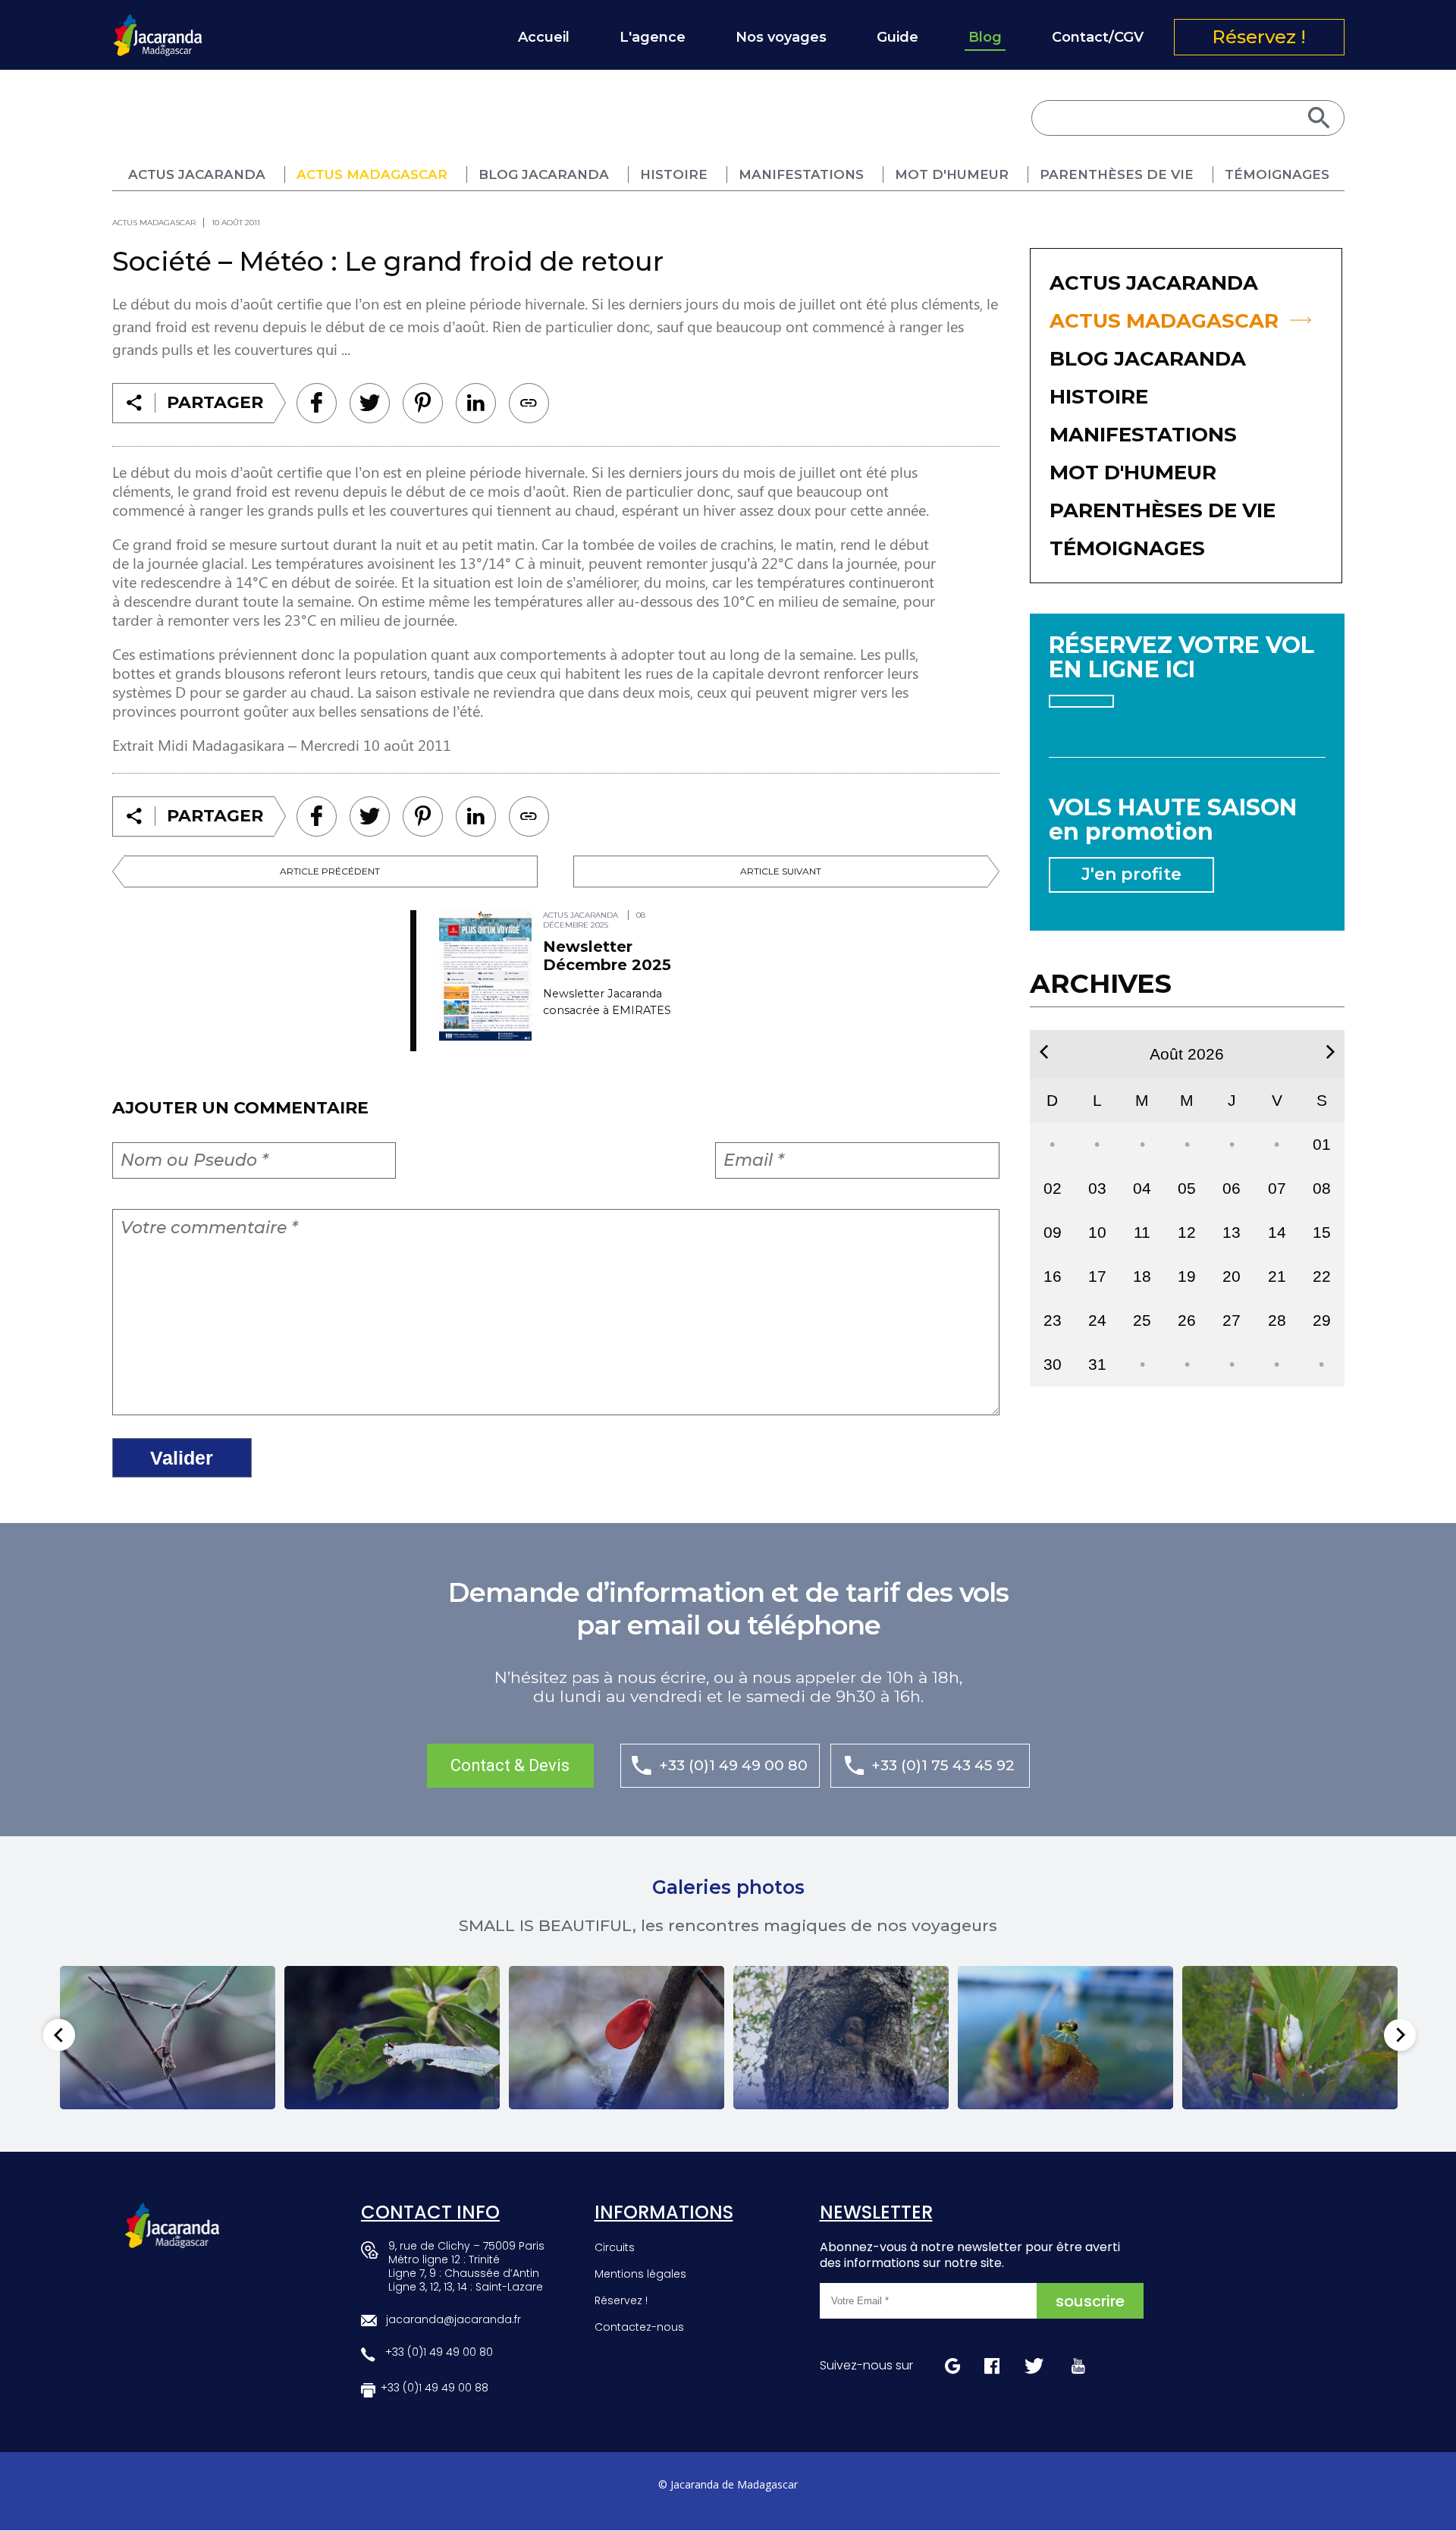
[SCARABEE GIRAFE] (392, 2038)
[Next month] (1330, 1052)
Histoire (674, 174)
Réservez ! (1259, 37)
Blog (985, 37)
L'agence (653, 37)
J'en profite (1131, 874)
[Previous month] (1044, 1052)
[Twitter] (370, 403)
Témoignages (1277, 174)
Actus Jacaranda (197, 174)
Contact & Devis (510, 1765)
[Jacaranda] (158, 24)
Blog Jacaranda (544, 174)
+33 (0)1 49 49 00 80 (733, 1765)
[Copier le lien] (529, 403)
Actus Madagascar (372, 174)
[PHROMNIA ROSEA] (617, 2038)
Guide (897, 37)
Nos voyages (781, 37)
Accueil (544, 37)
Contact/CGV (1098, 37)
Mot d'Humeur (952, 174)
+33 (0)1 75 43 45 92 (943, 1765)
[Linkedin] (423, 403)
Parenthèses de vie (1117, 174)
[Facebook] (317, 403)
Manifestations (801, 174)
